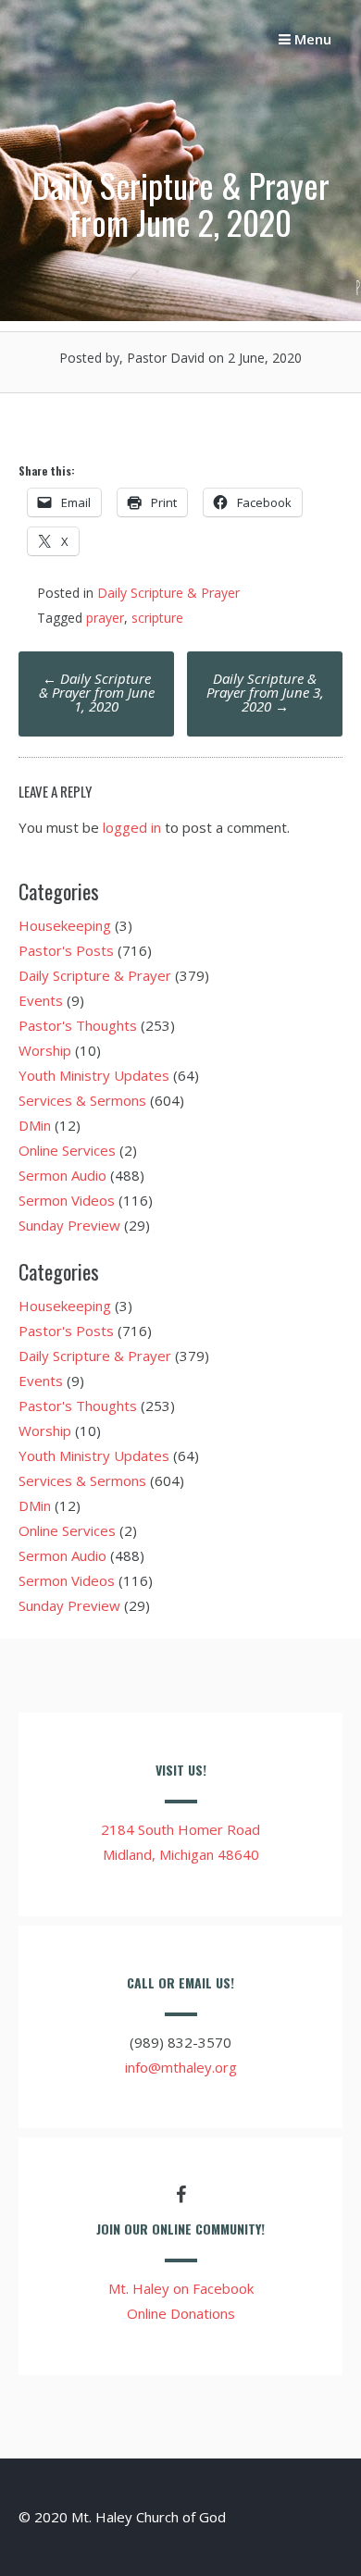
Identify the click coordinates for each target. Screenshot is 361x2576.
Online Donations (181, 2313)
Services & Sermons (82, 1100)
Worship (45, 1050)
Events (41, 1000)
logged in (132, 827)
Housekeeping (65, 925)
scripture (157, 618)
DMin (35, 1125)
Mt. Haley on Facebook (181, 2288)
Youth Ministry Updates (94, 1075)
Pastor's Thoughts (78, 1025)
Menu (311, 39)
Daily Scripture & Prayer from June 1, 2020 (97, 692)
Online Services (67, 1150)
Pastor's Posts (66, 950)
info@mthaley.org (181, 2067)
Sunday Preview (69, 1225)
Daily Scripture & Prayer (168, 593)
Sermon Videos (67, 1200)
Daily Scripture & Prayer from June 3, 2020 (265, 692)
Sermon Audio (62, 1175)
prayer (105, 618)
